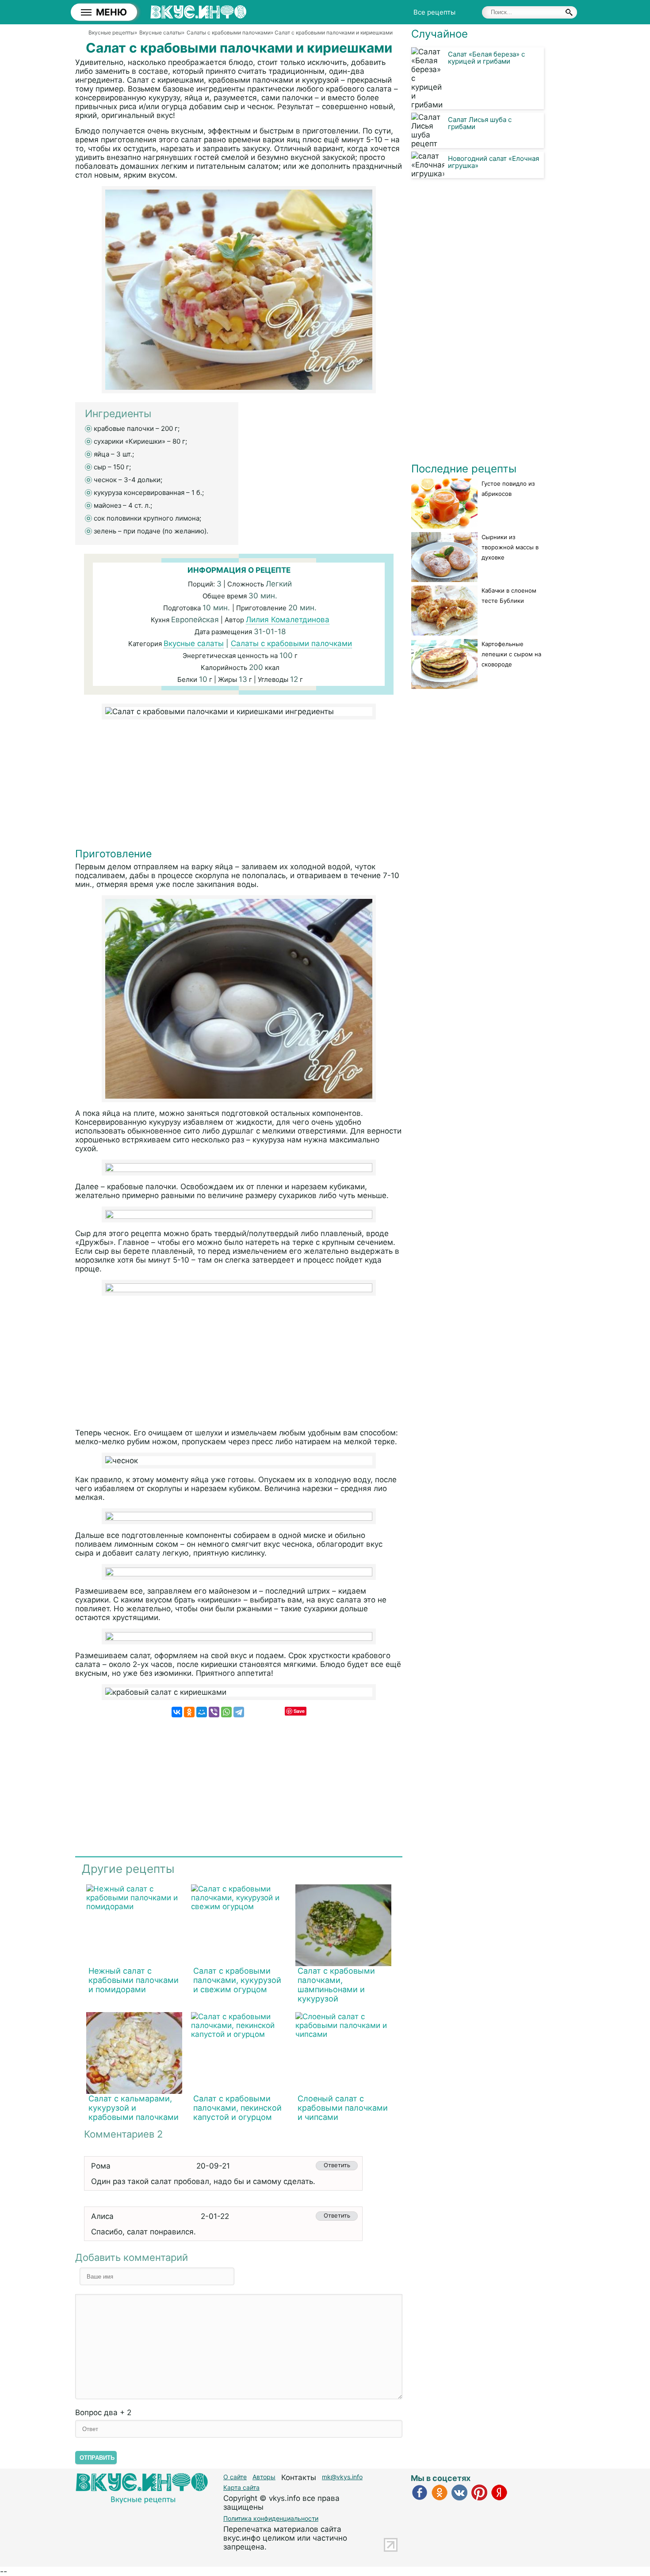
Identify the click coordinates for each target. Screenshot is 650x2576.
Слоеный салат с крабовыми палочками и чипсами (343, 2108)
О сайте (235, 2477)
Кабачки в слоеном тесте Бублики (509, 595)
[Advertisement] (239, 786)
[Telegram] (239, 1712)
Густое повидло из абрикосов (508, 489)
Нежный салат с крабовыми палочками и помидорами (134, 1980)
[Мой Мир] (202, 1712)
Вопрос (103, 2412)
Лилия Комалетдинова (288, 620)
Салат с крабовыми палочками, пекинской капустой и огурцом (237, 2108)
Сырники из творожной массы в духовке (510, 547)
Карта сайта (241, 2487)
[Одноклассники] (189, 1712)
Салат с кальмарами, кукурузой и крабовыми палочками (134, 2108)
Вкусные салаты (194, 643)
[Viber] (214, 1712)
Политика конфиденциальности (271, 2518)
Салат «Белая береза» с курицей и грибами (486, 58)
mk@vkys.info (342, 2477)
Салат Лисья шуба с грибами (480, 123)
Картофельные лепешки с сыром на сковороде (511, 654)
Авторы (264, 2477)
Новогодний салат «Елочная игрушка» (493, 162)
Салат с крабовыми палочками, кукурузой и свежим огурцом (237, 1980)
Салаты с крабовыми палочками (291, 643)
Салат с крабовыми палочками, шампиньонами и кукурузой (336, 1985)
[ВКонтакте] (177, 1712)
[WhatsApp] (226, 1712)
